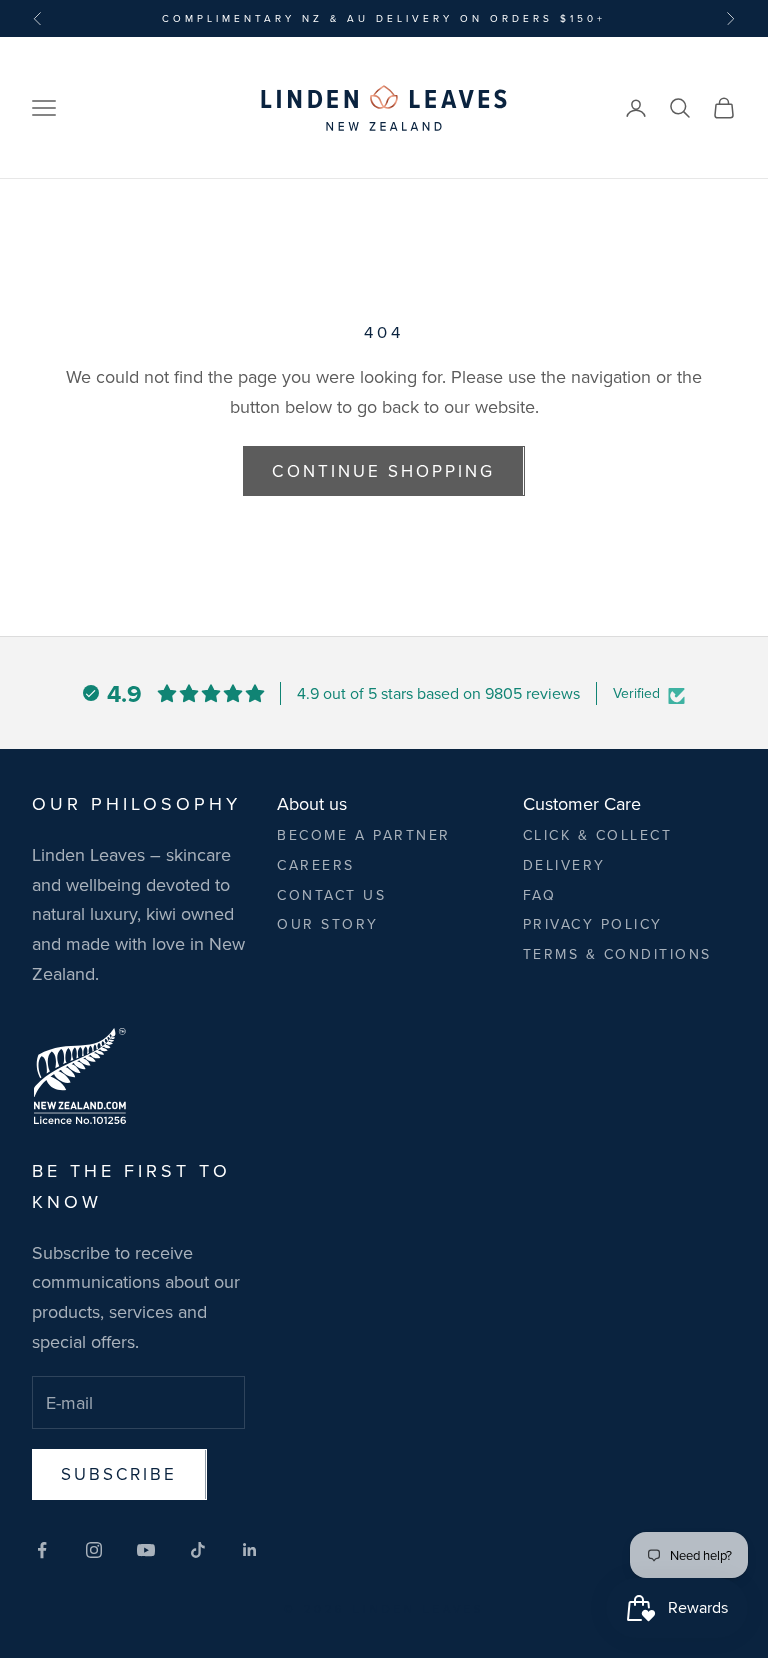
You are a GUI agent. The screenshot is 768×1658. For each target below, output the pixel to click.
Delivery (564, 865)
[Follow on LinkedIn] (250, 1550)
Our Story (328, 924)
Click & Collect (598, 835)
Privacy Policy (593, 924)
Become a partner (363, 835)
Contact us (331, 895)
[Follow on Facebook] (42, 1550)
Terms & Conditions (617, 954)
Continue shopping (383, 471)
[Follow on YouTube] (146, 1550)
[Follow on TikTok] (198, 1550)
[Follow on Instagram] (94, 1550)
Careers (316, 865)
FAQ (540, 895)
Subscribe (119, 1474)
